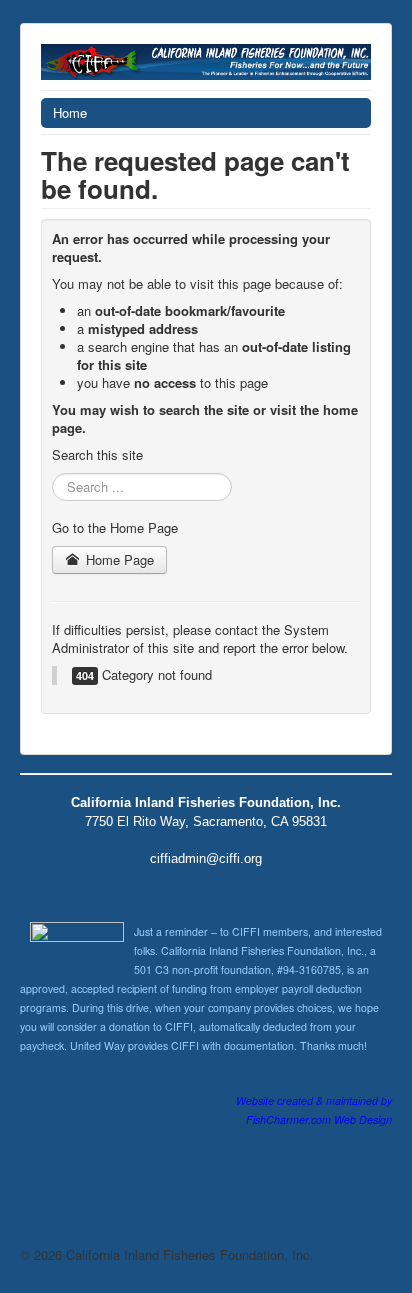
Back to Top (357, 1254)
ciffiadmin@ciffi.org (206, 858)
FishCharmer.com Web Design (319, 1119)
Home (70, 112)
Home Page (118, 559)
